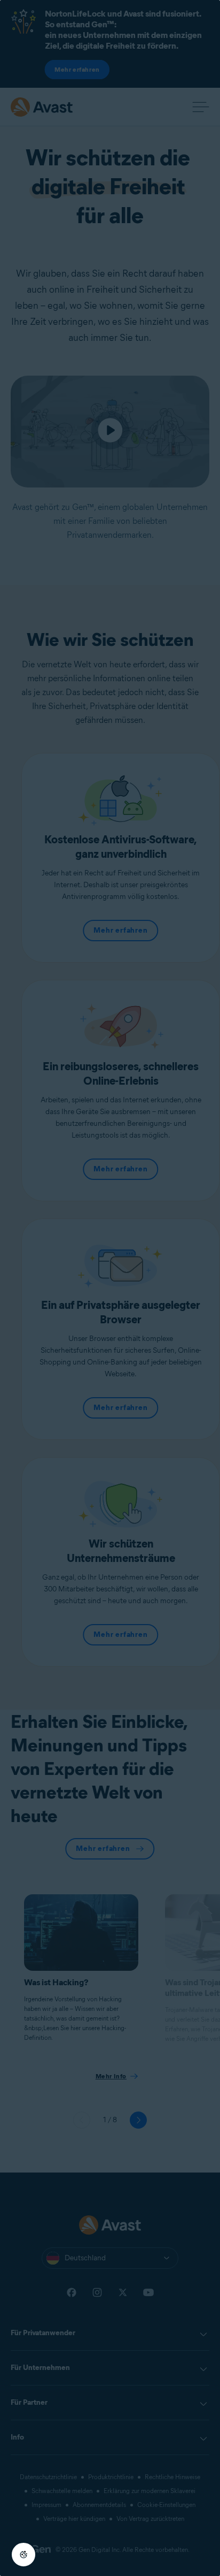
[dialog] (110, 1288)
